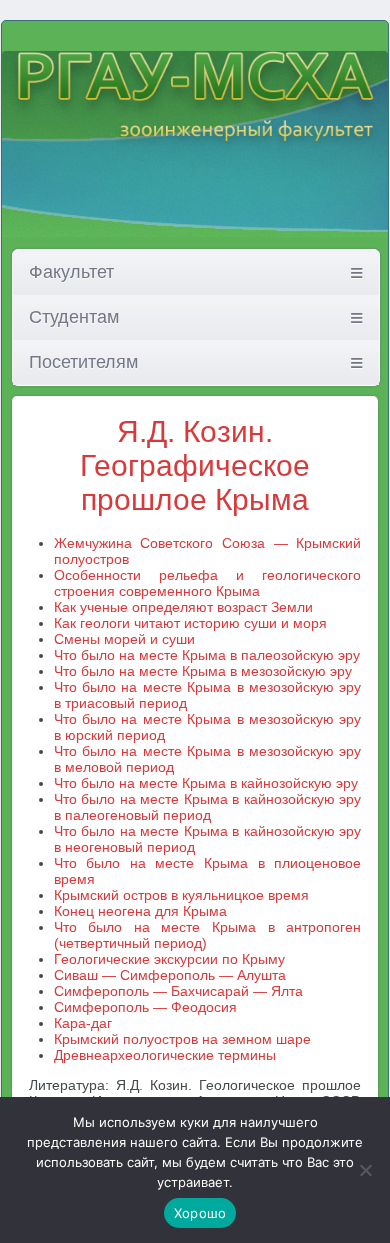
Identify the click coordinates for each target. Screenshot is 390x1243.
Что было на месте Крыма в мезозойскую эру (203, 671)
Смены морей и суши (124, 639)
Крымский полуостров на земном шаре (182, 1039)
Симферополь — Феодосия (145, 1007)
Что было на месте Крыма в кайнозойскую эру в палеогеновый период (208, 807)
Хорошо (200, 1213)
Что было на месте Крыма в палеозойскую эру (207, 655)
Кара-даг (83, 1023)
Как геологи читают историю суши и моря (190, 623)
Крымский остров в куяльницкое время (181, 895)
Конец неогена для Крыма (140, 911)
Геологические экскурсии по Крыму (169, 959)
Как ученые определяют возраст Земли (183, 607)
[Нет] (365, 1170)
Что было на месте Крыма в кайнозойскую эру (206, 783)
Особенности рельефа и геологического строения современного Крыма (208, 583)
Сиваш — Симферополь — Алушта (170, 975)
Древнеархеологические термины (165, 1055)
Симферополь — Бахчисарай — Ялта (178, 991)
